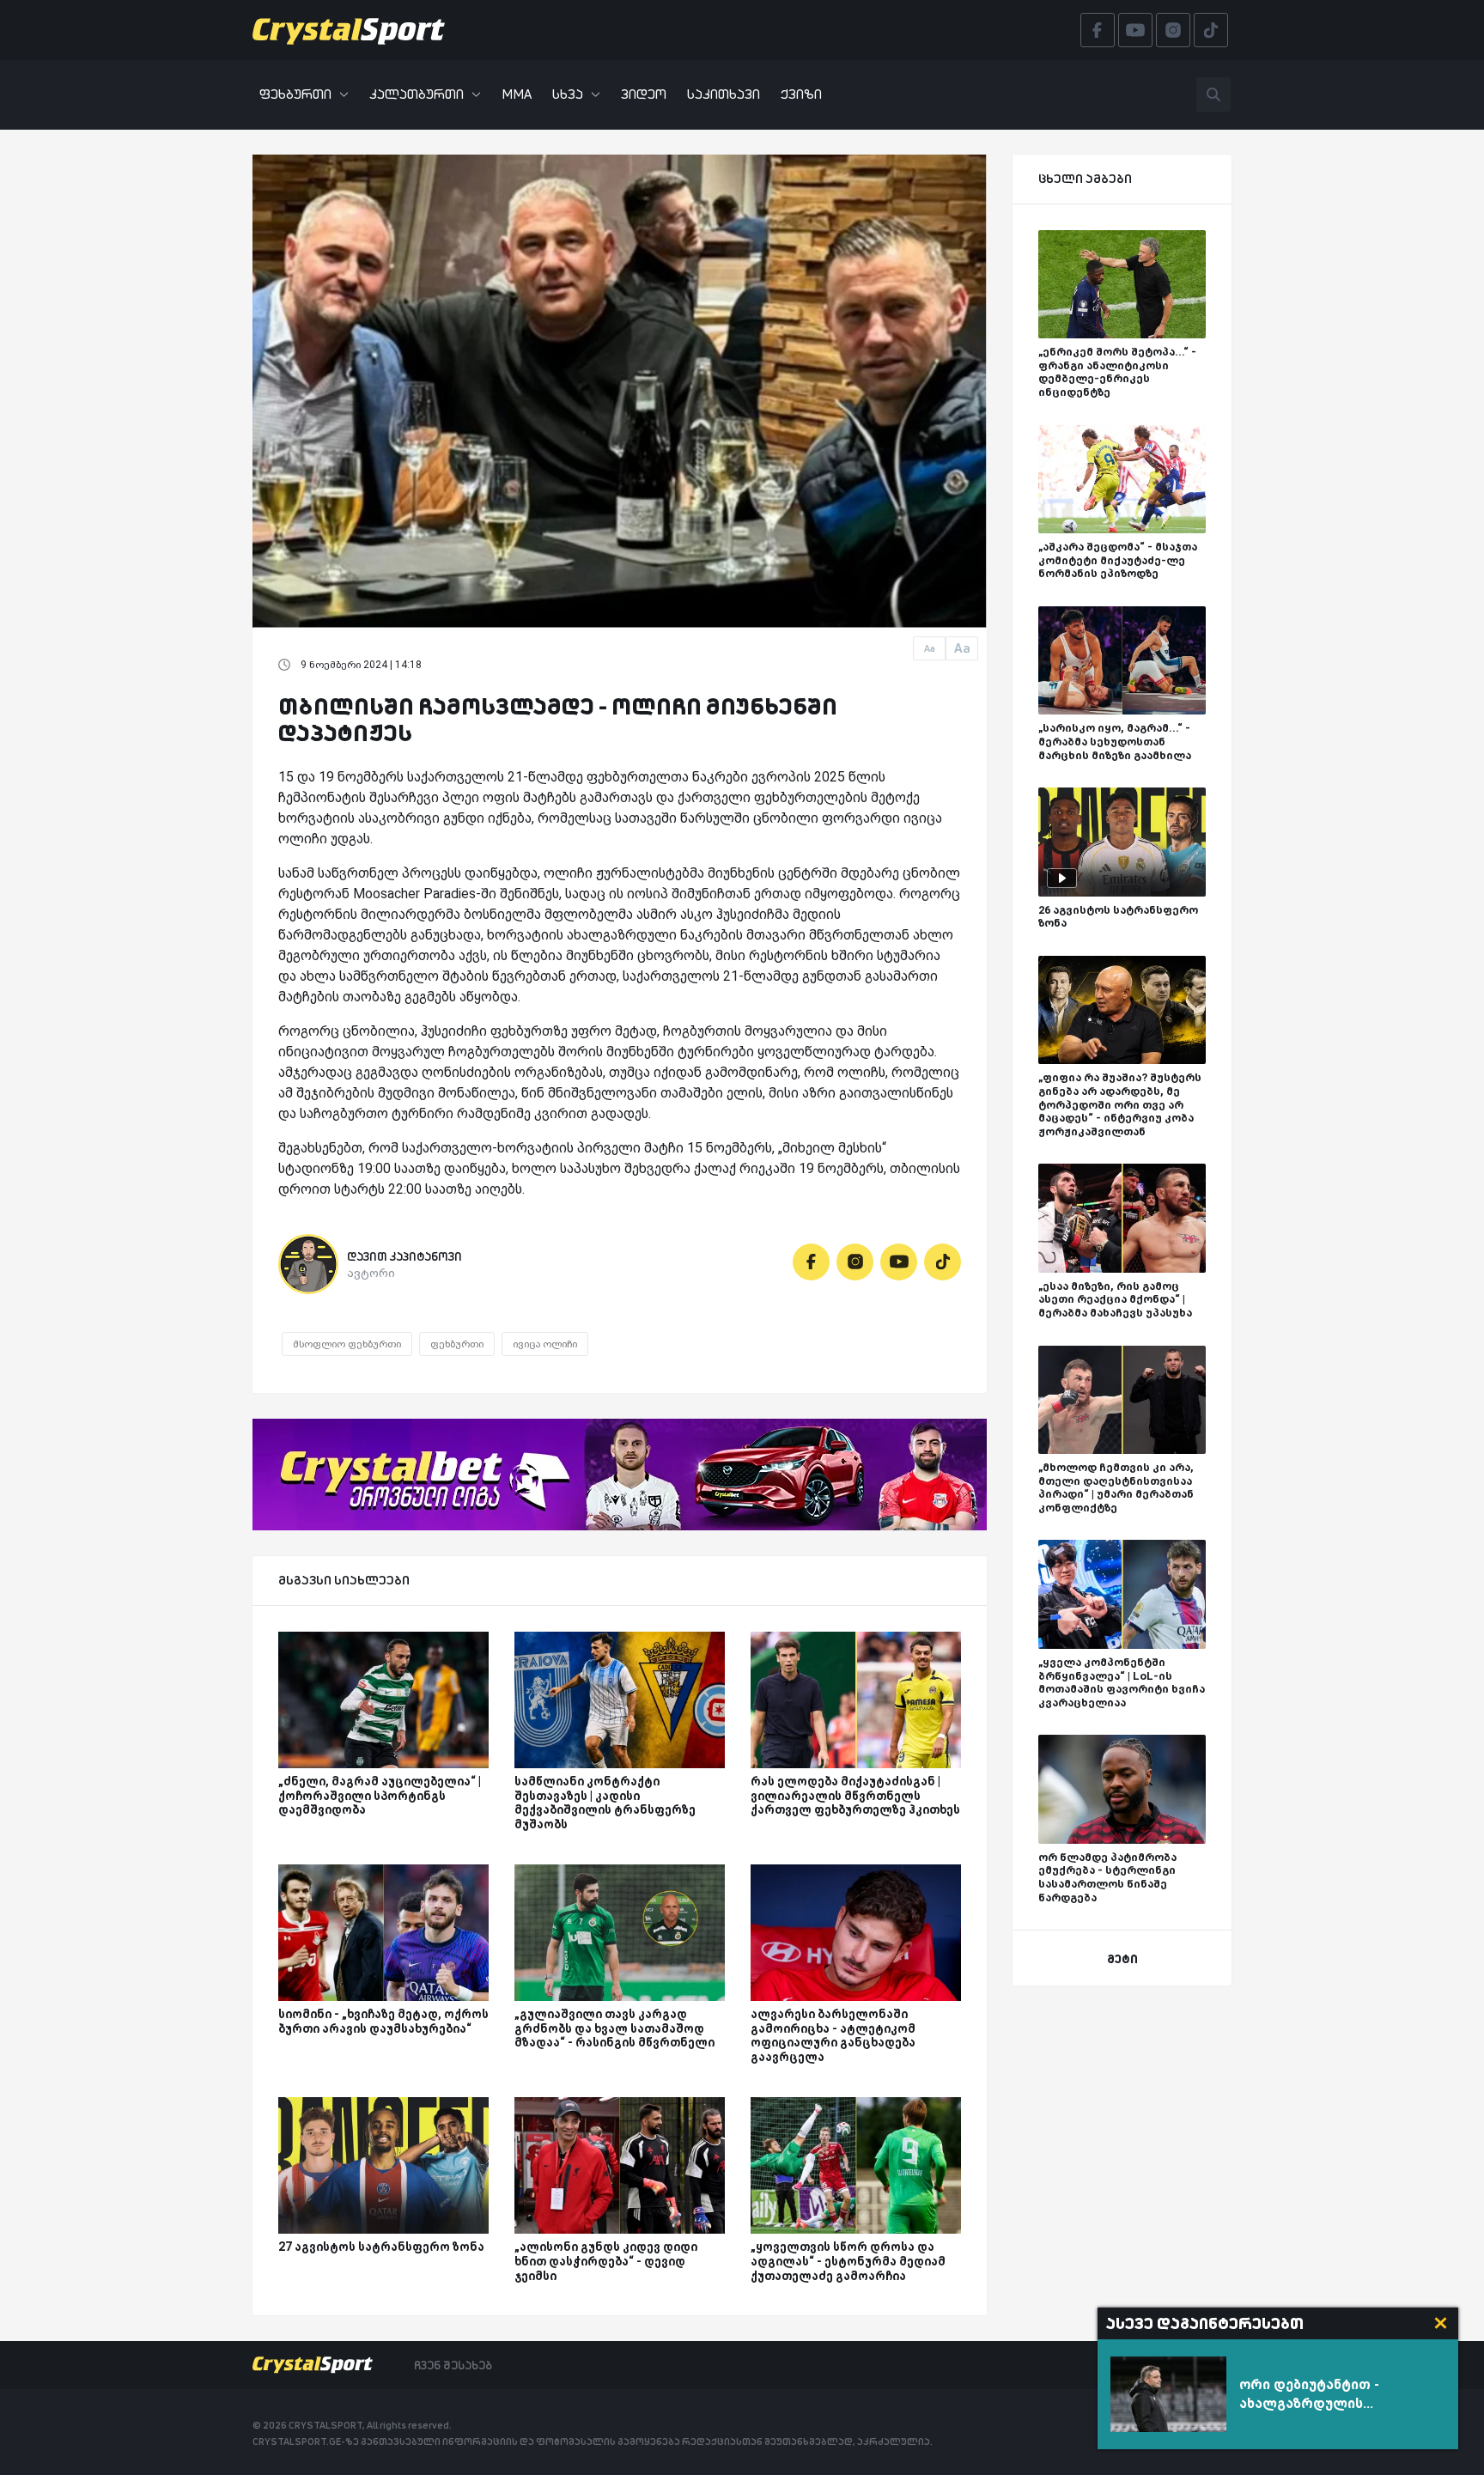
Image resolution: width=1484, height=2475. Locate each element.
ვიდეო (644, 94)
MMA (517, 94)
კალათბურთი (417, 94)
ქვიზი (801, 94)
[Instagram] (855, 1262)
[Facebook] (811, 1262)
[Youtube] (899, 1262)
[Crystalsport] (349, 30)
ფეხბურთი (295, 94)
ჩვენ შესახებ (453, 2365)
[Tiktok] (943, 1262)
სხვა (568, 94)
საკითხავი (724, 94)
